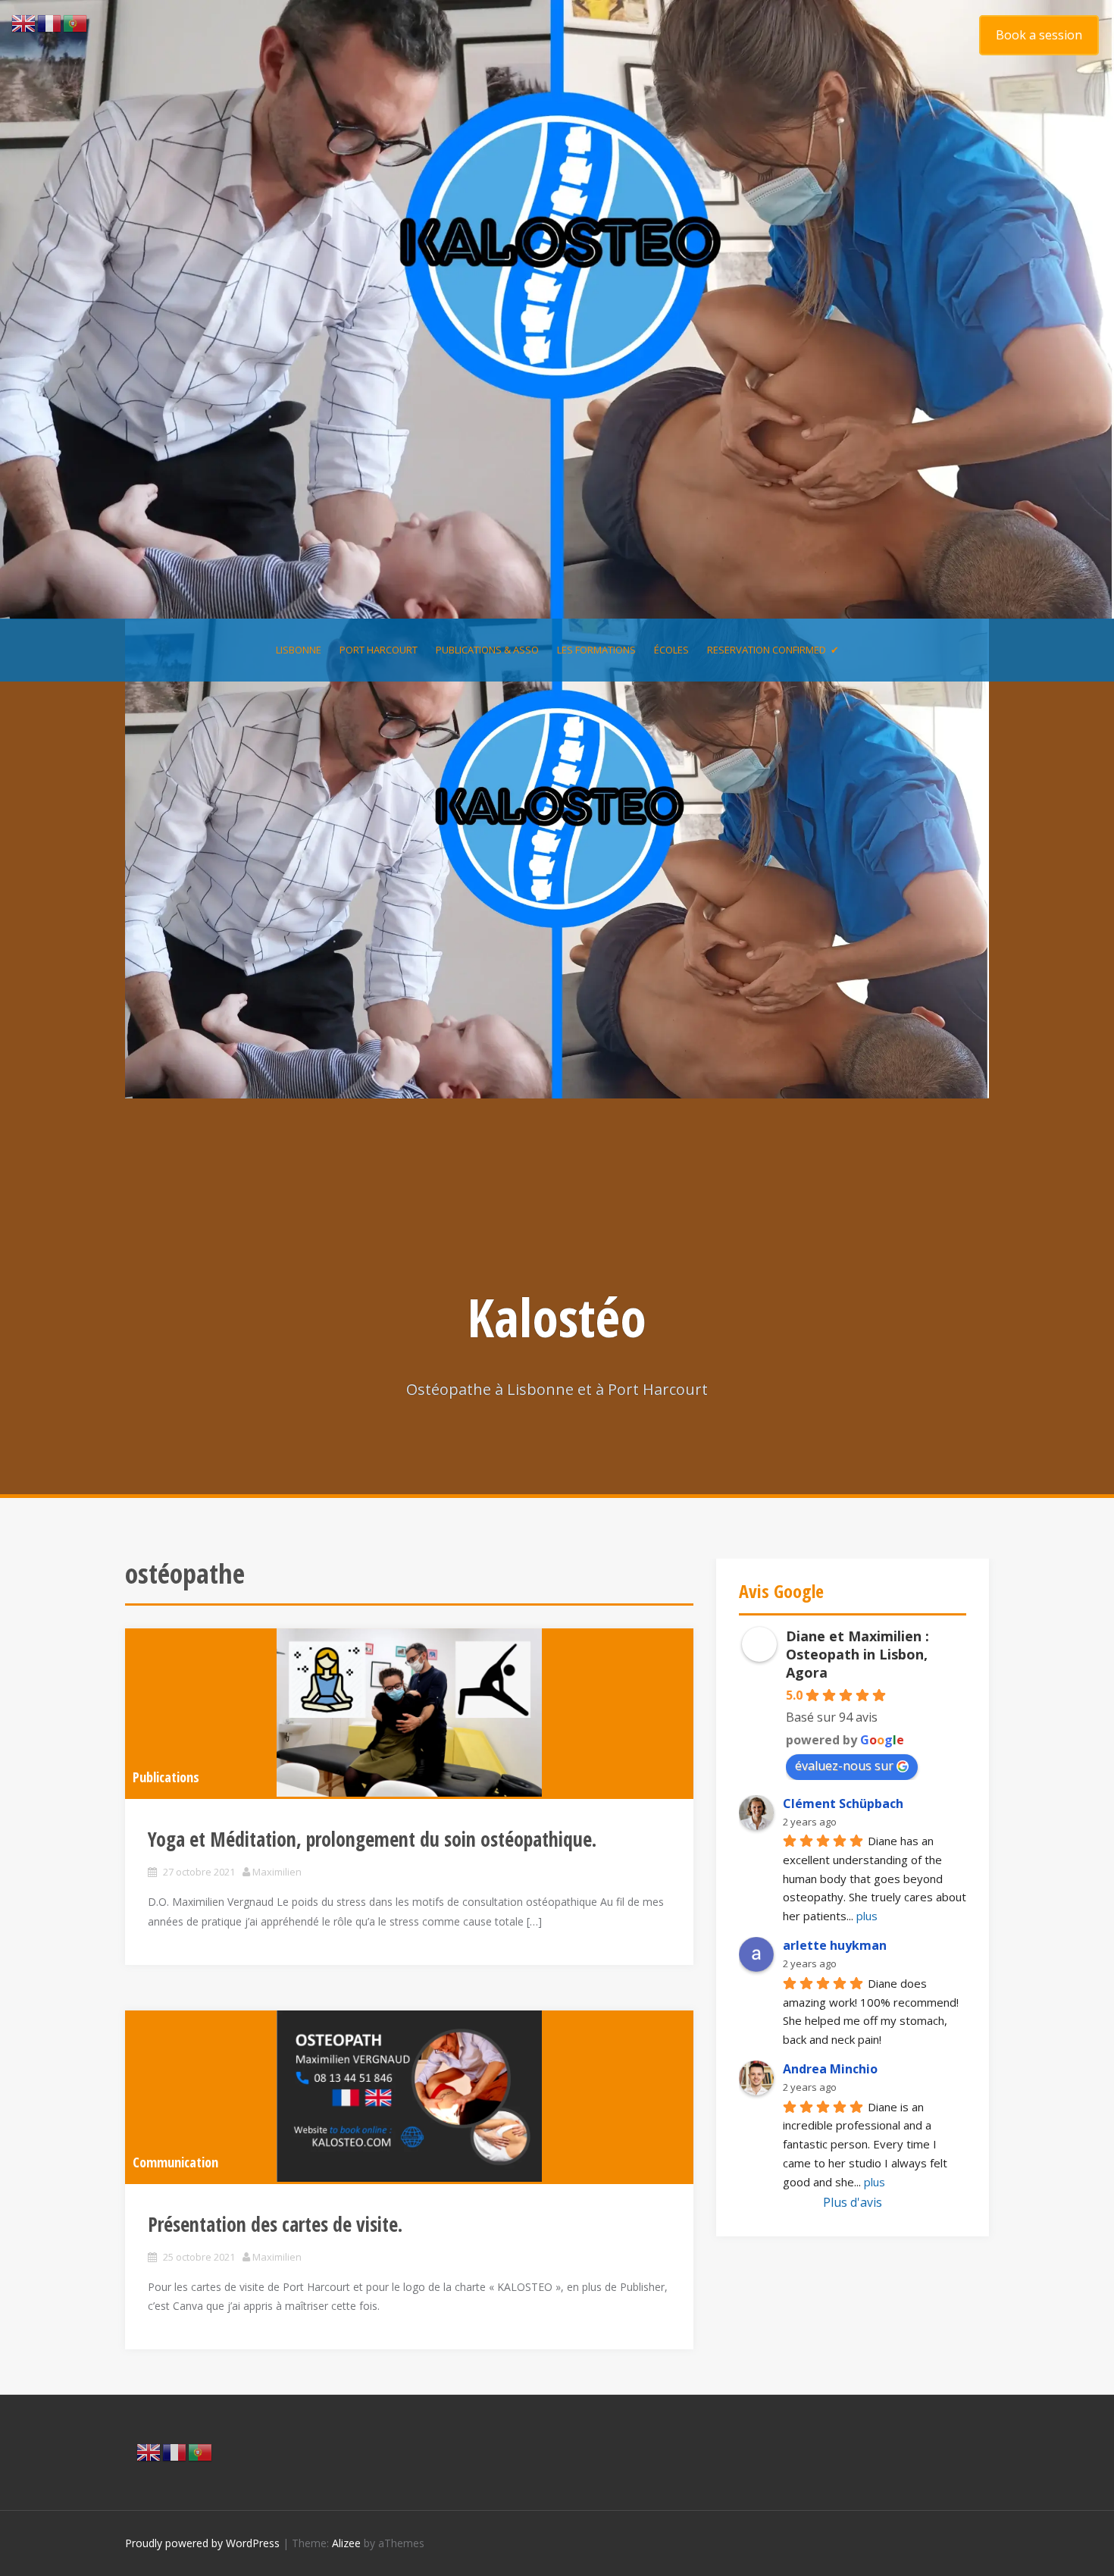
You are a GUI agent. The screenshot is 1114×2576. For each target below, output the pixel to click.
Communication (175, 2162)
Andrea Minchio (830, 2069)
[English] (149, 2451)
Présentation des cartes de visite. (275, 2224)
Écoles (671, 650)
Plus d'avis (853, 2202)
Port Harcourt (379, 650)
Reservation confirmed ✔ (773, 650)
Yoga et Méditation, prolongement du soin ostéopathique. (372, 1839)
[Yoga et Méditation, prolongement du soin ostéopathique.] (409, 1713)
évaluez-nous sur (844, 1766)
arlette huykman (835, 1945)
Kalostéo (557, 1317)
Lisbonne (299, 650)
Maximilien (277, 1872)
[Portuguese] (201, 2451)
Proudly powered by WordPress (202, 2543)
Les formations (596, 650)
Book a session (1039, 35)
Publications (166, 1777)
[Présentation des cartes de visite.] (409, 2096)
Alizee (346, 2543)
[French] (175, 2451)
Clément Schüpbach (843, 1804)
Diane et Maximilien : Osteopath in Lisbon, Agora (857, 1654)
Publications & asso (487, 650)
